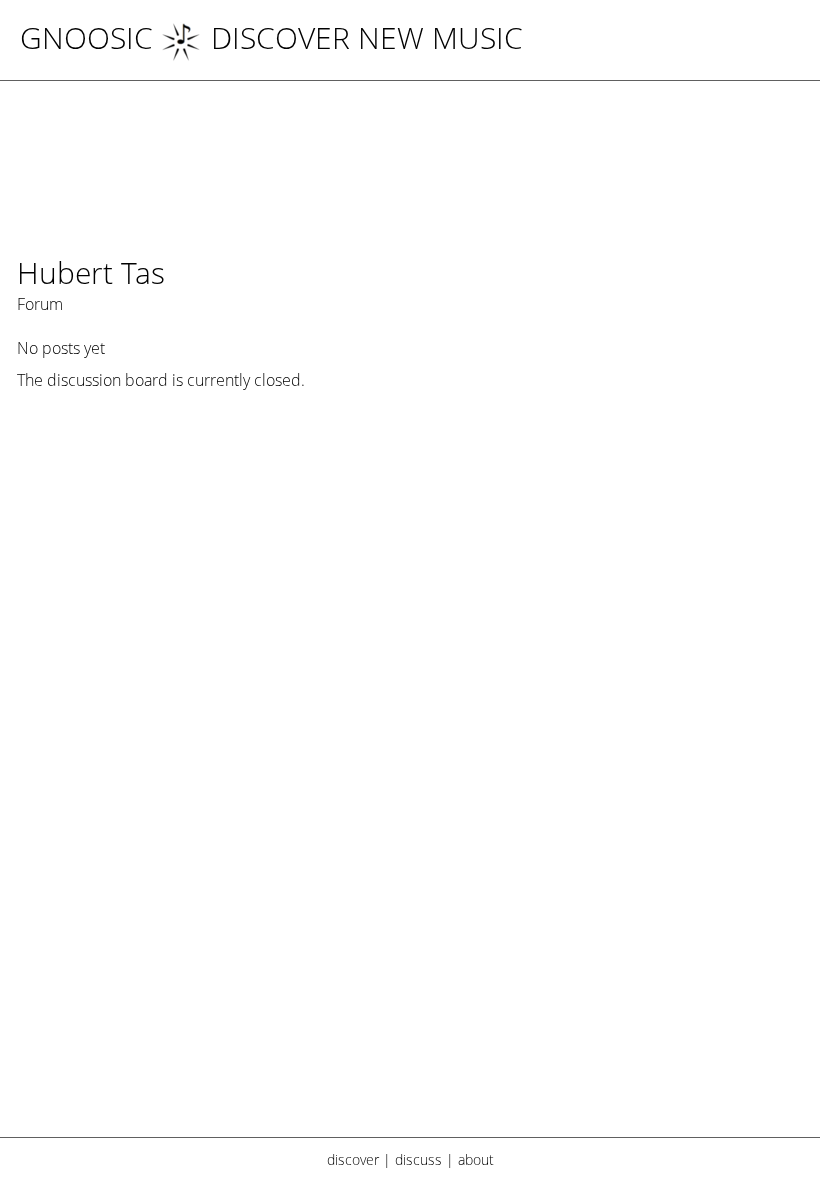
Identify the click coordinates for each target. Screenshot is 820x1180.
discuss (418, 1159)
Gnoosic (86, 37)
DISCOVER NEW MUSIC (367, 37)
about (476, 1159)
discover (353, 1159)
